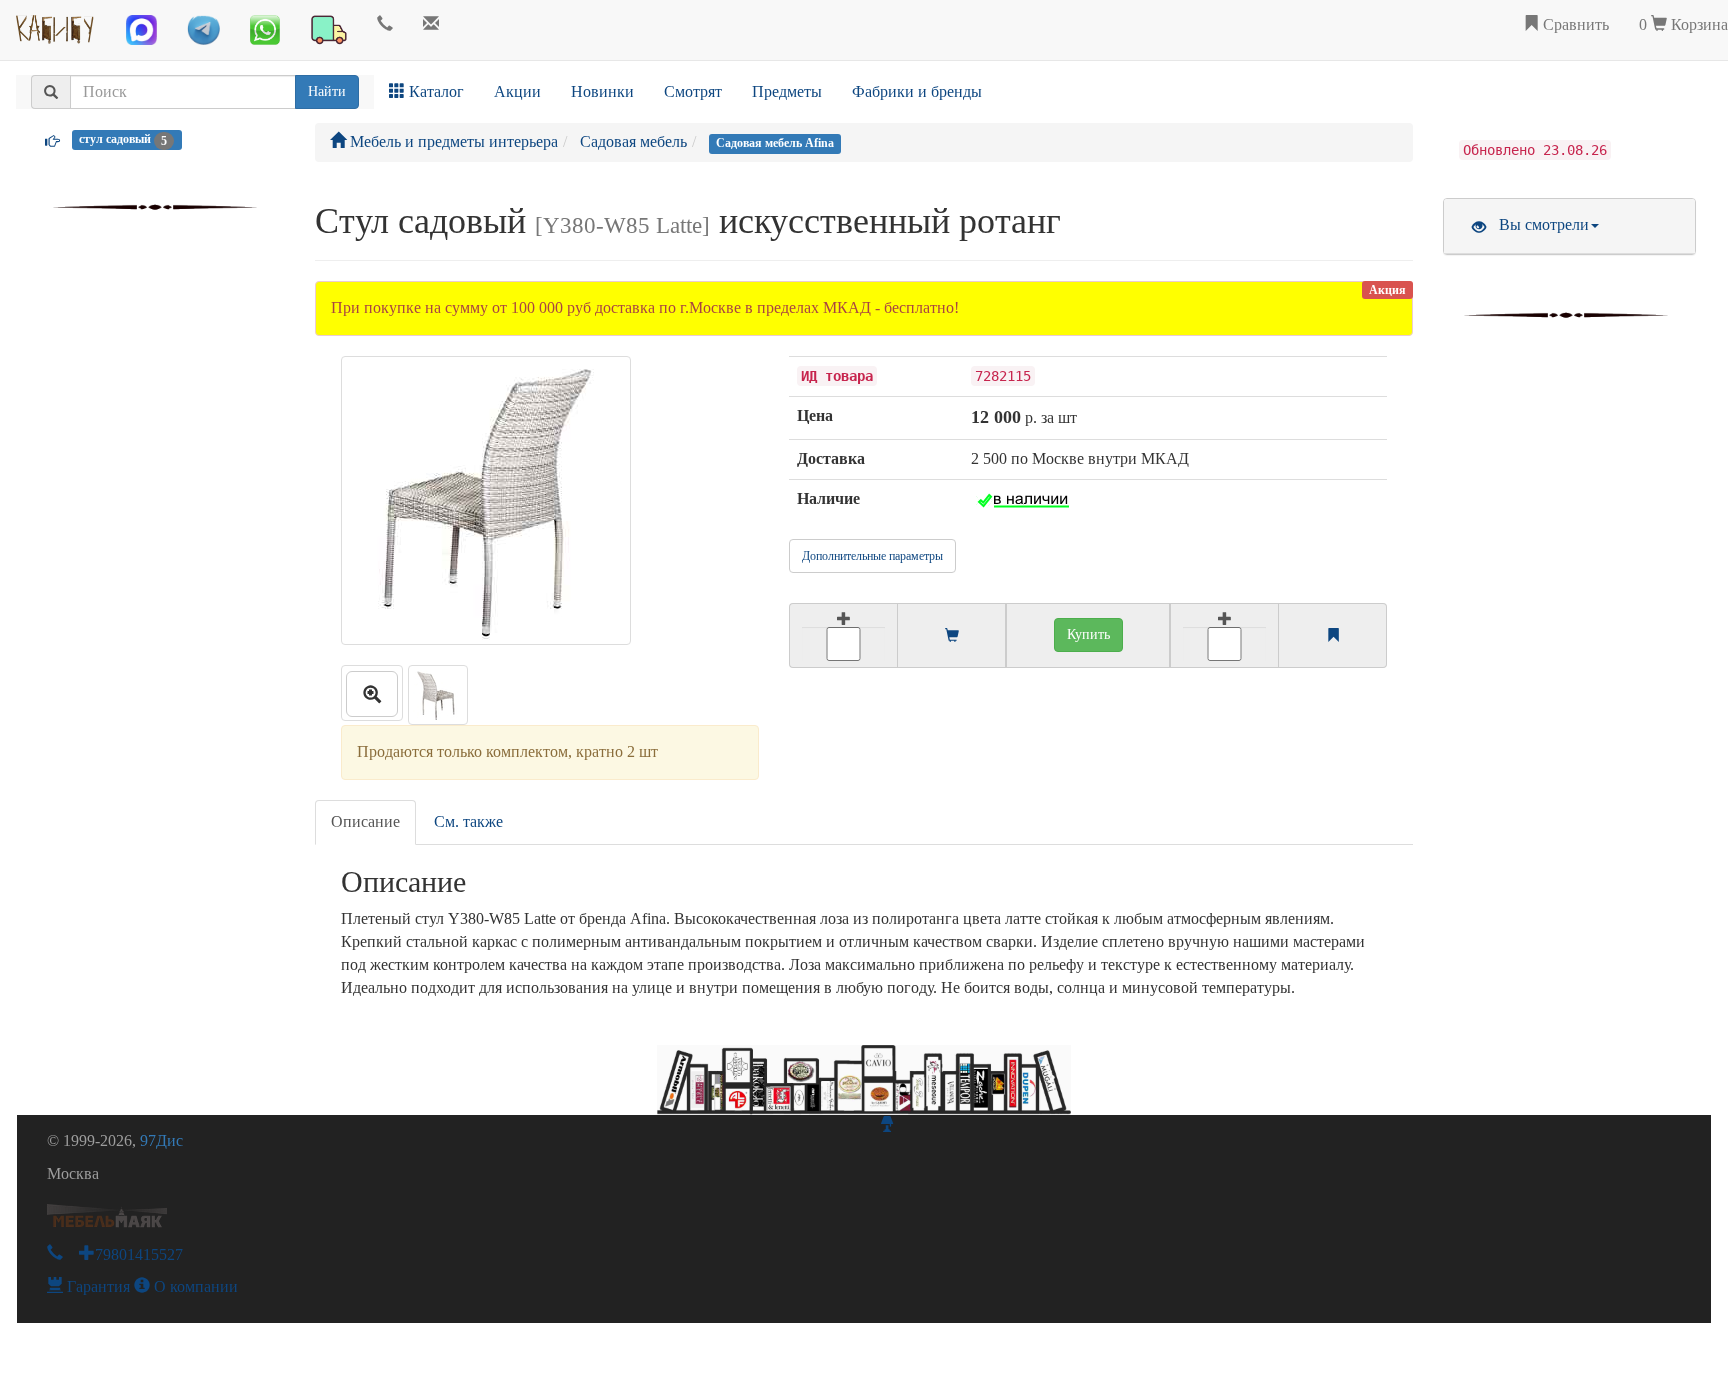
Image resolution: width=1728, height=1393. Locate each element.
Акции (517, 91)
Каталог (434, 91)
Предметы (787, 91)
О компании (194, 1286)
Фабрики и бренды (917, 91)
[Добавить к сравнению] (1224, 635)
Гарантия (96, 1286)
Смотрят (693, 91)
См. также (468, 821)
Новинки (602, 91)
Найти (327, 91)
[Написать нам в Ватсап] (265, 30)
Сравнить (1574, 24)
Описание (365, 821)
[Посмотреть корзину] (952, 636)
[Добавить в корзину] (843, 635)
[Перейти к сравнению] (1333, 636)
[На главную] (55, 25)
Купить (1088, 634)
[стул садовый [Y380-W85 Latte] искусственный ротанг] (372, 693)
